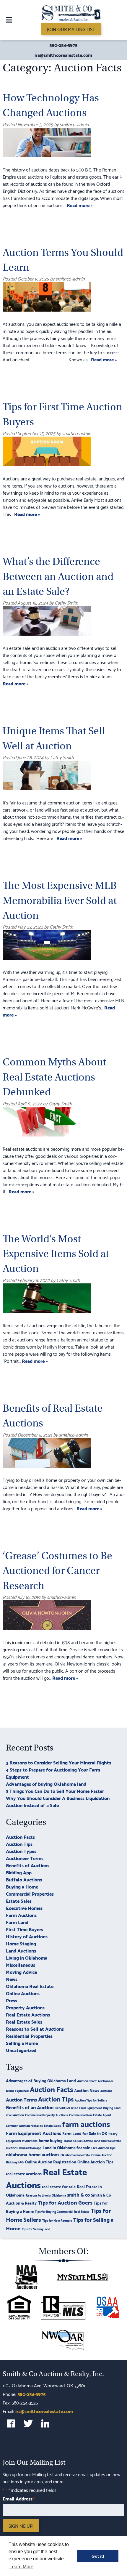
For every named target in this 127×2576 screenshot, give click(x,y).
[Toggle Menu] (9, 20)
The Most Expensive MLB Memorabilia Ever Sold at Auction (60, 900)
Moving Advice (21, 1972)
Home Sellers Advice (78, 2141)
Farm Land (17, 1922)
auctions (106, 2091)
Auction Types (21, 1851)
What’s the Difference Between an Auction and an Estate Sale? (58, 576)
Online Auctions (23, 1993)
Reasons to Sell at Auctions (35, 2028)
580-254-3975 (63, 45)
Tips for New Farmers (57, 2220)
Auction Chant (87, 2081)
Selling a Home (22, 2043)
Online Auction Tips (95, 2161)
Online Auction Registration (51, 2161)
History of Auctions (27, 1936)
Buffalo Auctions (24, 1879)
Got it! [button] (98, 2556)
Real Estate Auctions (28, 2014)
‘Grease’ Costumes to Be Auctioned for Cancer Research (57, 1571)
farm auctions (86, 2123)
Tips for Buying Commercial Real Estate (62, 2211)
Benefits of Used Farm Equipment (78, 2108)
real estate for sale (59, 2186)
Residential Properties (29, 2036)
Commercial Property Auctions (47, 2115)
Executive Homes (24, 1908)
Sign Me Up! (21, 2525)
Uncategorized (21, 2050)
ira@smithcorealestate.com (63, 55)
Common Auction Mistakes (24, 2125)
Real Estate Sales (24, 2021)
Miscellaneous (21, 1965)
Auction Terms (21, 2099)
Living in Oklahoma (27, 1957)
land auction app (30, 2148)
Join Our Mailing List (71, 29)
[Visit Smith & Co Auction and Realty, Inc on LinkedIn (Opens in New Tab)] (45, 2423)
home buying (51, 2140)
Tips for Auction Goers (65, 2202)
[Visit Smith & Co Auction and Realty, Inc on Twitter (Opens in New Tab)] (28, 2423)
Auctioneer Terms (25, 1858)
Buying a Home (22, 1886)
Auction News (87, 2090)
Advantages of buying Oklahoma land (46, 1784)
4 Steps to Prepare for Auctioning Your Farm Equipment (53, 1773)
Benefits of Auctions (28, 1865)
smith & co (78, 2194)
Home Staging (21, 1943)
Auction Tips (19, 1844)
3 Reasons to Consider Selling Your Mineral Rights (58, 1762)
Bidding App (19, 1872)
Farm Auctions (21, 1915)
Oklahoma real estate (75, 2155)
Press (12, 2000)
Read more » (80, 205)
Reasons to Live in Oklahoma (46, 2195)
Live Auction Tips (103, 2148)
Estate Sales (19, 1901)
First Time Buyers (25, 1929)
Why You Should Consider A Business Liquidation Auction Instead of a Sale (58, 1801)
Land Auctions (21, 1950)
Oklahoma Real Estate (30, 1986)
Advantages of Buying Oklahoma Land (41, 2080)
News (12, 1979)
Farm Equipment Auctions (34, 2133)
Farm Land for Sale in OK (85, 2133)
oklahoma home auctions (33, 2154)
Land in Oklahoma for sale (66, 2147)
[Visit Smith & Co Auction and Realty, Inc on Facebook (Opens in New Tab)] (11, 2423)
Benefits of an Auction (30, 2107)
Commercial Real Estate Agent (90, 2115)
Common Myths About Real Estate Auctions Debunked (54, 1077)
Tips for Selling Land (36, 2229)
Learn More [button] (21, 2567)
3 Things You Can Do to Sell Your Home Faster (55, 1791)
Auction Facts (20, 1837)
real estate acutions (24, 2173)
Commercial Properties (30, 1893)
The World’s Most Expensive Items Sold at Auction (56, 1254)
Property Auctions (25, 2007)
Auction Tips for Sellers (91, 2100)
